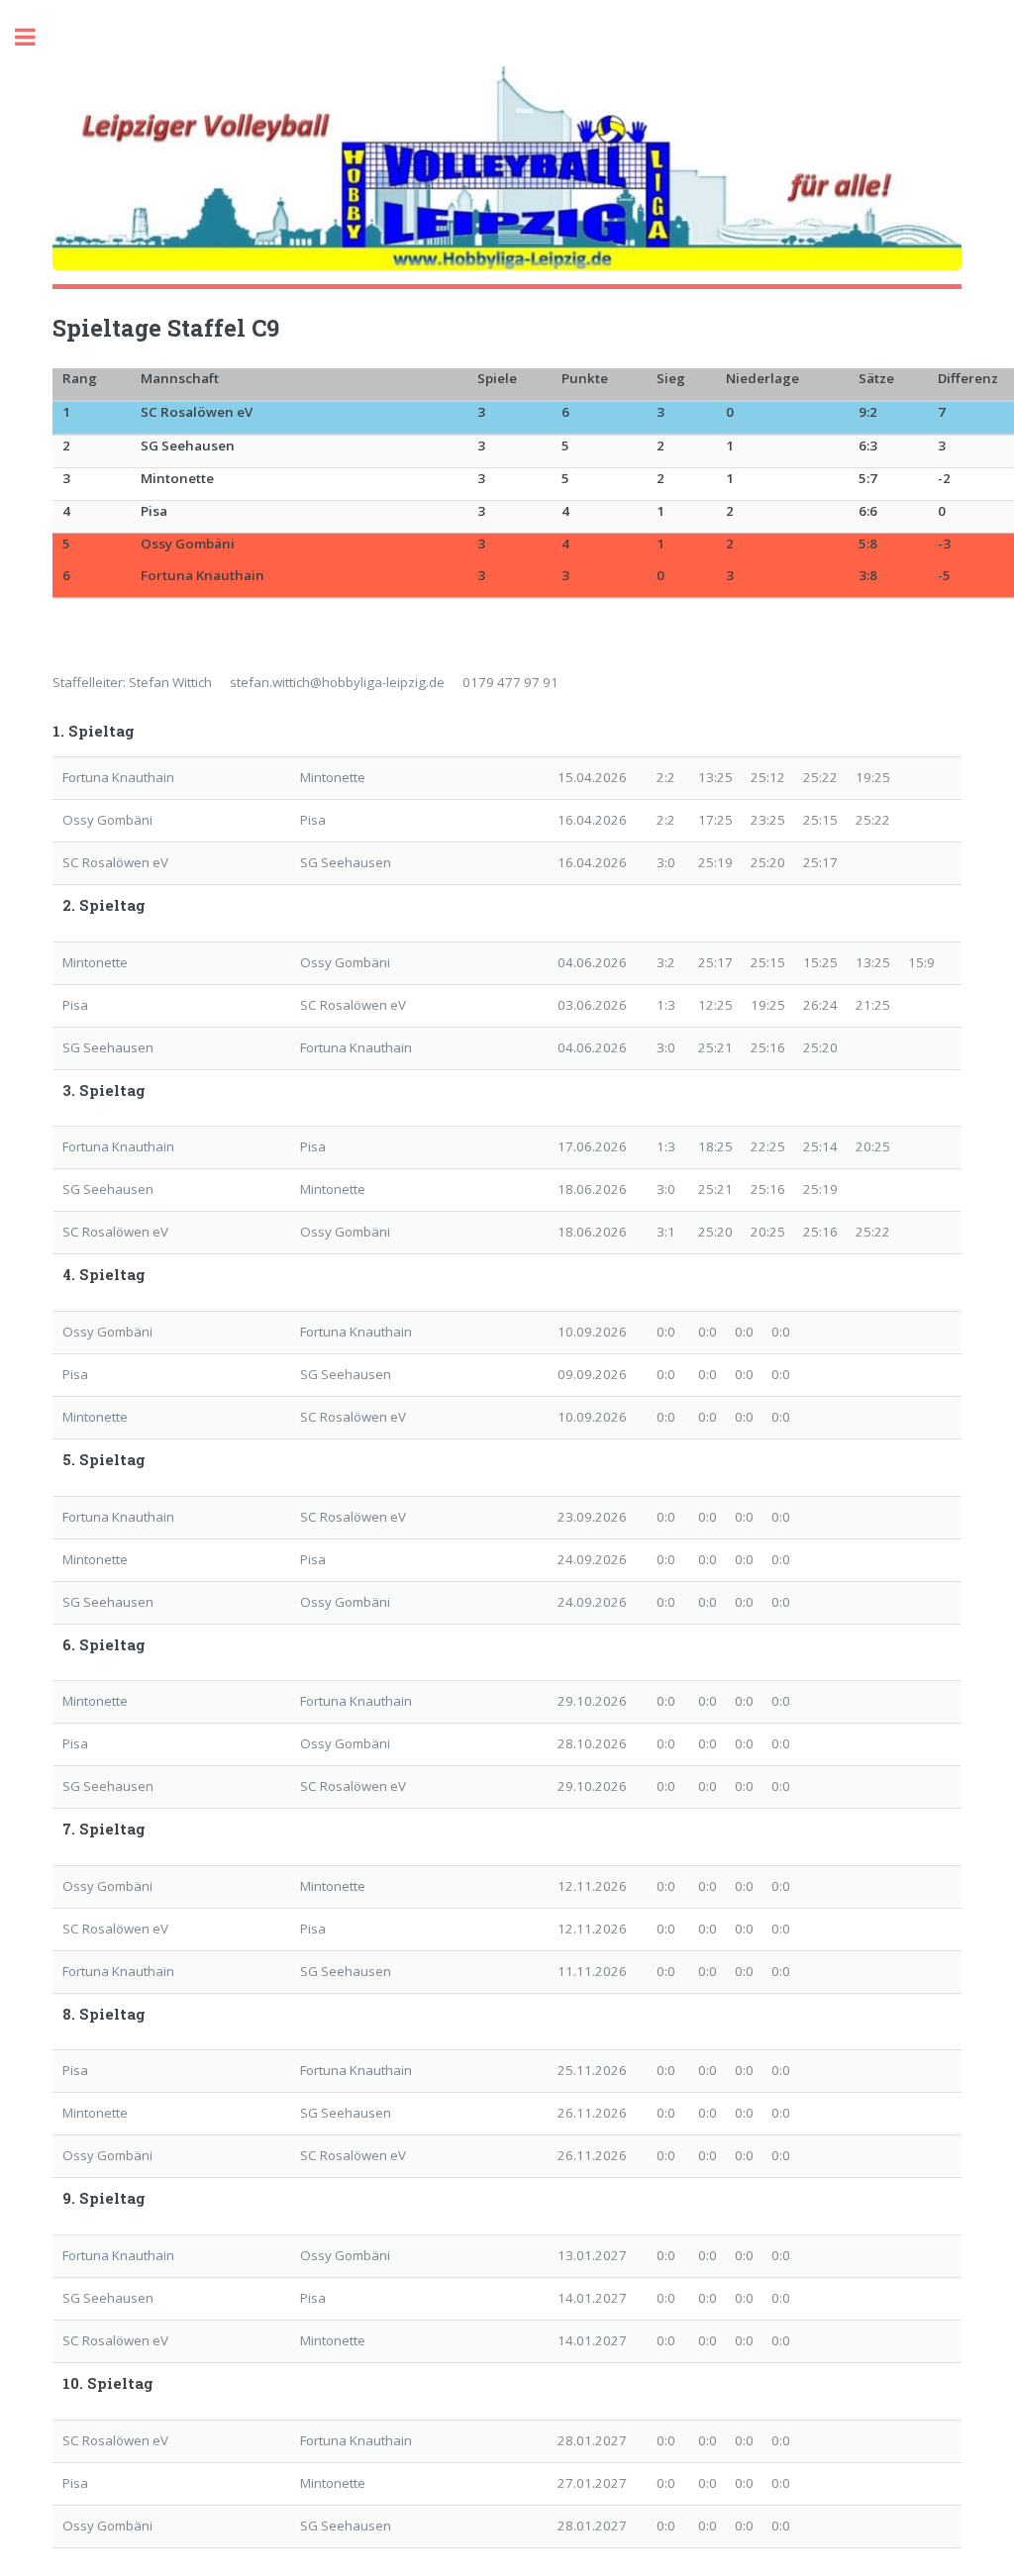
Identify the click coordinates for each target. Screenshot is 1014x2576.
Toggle (36, 37)
